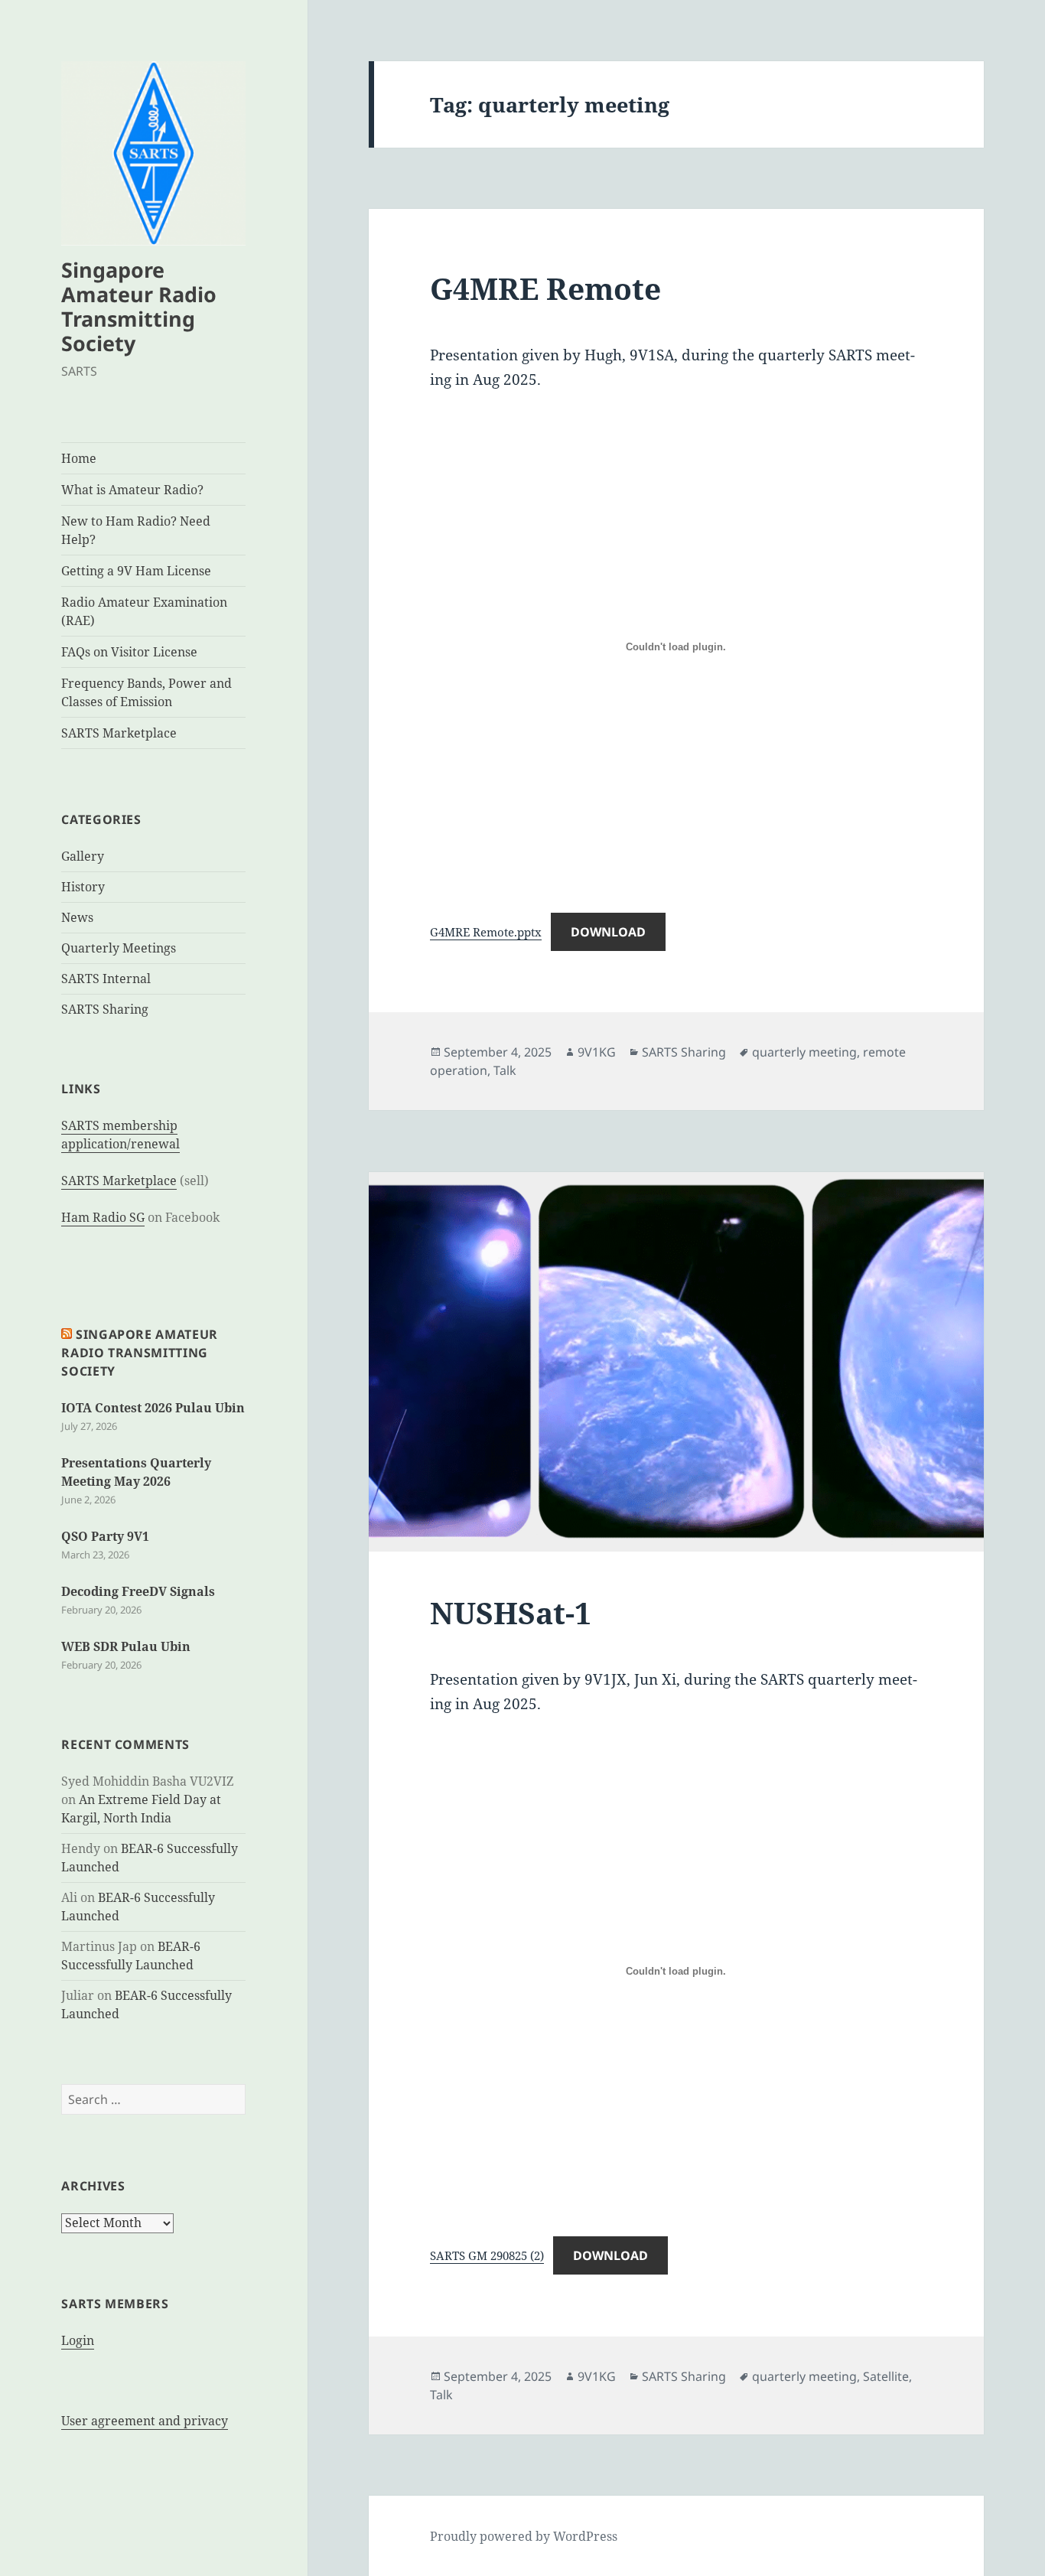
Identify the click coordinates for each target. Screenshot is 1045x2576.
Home (79, 458)
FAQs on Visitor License (129, 652)
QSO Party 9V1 (105, 1536)
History (83, 887)
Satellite (886, 2376)
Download (608, 932)
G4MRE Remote (545, 288)
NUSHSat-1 (511, 1612)
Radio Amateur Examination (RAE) (144, 611)
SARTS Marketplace (119, 733)
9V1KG (597, 1052)
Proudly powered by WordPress (524, 2536)
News (77, 917)
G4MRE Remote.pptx (486, 932)
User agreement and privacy (145, 2421)
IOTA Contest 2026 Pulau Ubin (153, 1408)
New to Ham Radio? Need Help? (136, 530)
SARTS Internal (106, 979)
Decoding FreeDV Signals (138, 1591)
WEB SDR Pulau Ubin (126, 1646)
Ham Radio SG (103, 1217)
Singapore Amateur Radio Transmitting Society (139, 306)
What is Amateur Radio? (132, 490)
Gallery (83, 856)
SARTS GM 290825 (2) (487, 2255)
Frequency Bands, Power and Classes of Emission (146, 692)
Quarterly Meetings (119, 948)
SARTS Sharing (105, 1009)
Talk (505, 1070)
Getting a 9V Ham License (136, 571)
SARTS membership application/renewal (120, 1135)
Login (78, 2340)
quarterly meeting (804, 1052)
